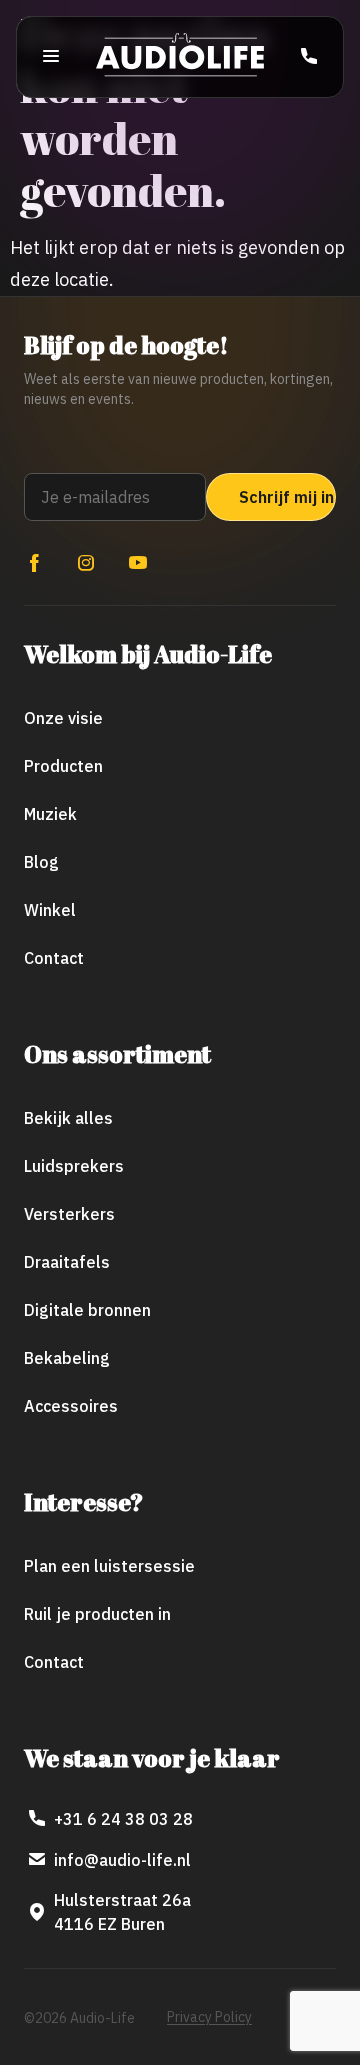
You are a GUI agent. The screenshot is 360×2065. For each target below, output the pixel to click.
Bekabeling (67, 1358)
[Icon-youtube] (138, 563)
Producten (63, 766)
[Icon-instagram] (86, 563)
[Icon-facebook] (34, 563)
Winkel (50, 910)
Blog (41, 862)
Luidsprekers (74, 1166)
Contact (54, 958)
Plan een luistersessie (109, 1566)
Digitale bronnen (87, 1310)
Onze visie (63, 718)
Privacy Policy (209, 2017)
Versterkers (69, 1214)
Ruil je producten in (97, 1614)
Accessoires (71, 1406)
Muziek (50, 814)
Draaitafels (67, 1262)
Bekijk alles (68, 1118)
